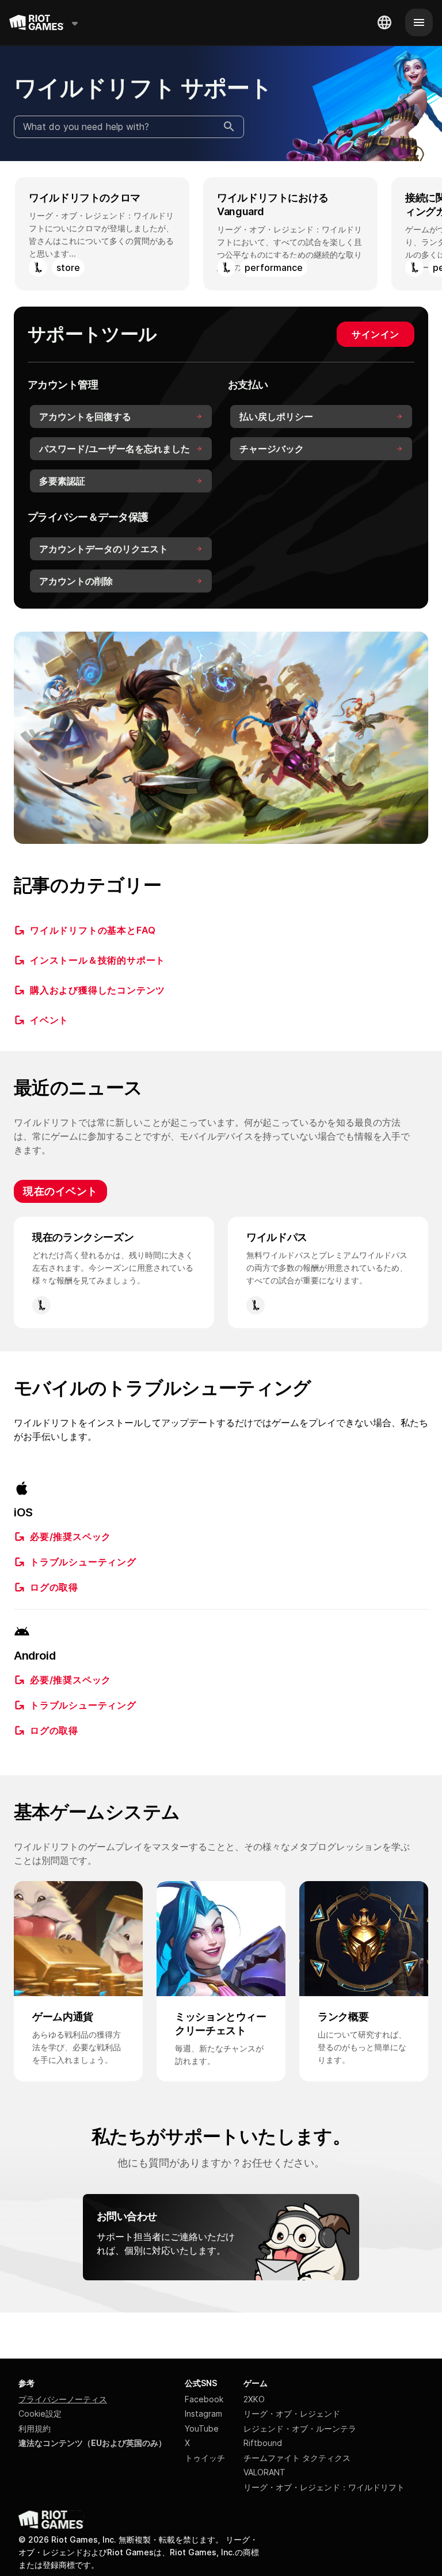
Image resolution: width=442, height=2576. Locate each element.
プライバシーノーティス (63, 2399)
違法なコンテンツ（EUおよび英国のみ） (92, 2443)
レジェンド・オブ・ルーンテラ (300, 2428)
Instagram (203, 2413)
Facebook (204, 2399)
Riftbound (263, 2443)
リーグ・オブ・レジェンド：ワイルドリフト (324, 2487)
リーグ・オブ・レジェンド (292, 2413)
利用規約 (35, 2428)
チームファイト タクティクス (297, 2458)
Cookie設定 (40, 2413)
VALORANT (264, 2472)
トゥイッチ (205, 2458)
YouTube (202, 2428)
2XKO (254, 2399)
